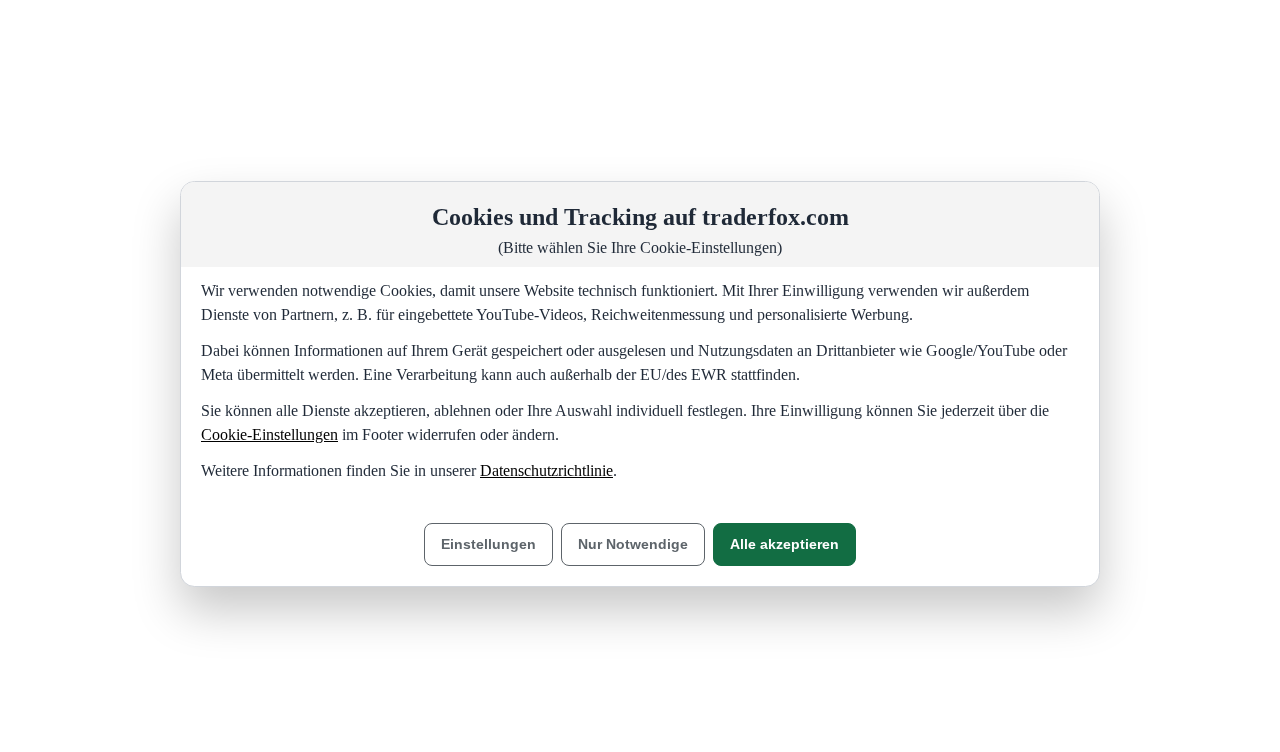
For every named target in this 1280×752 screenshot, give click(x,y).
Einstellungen (488, 544)
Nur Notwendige (633, 544)
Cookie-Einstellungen (269, 434)
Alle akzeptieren (784, 544)
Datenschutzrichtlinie (546, 470)
